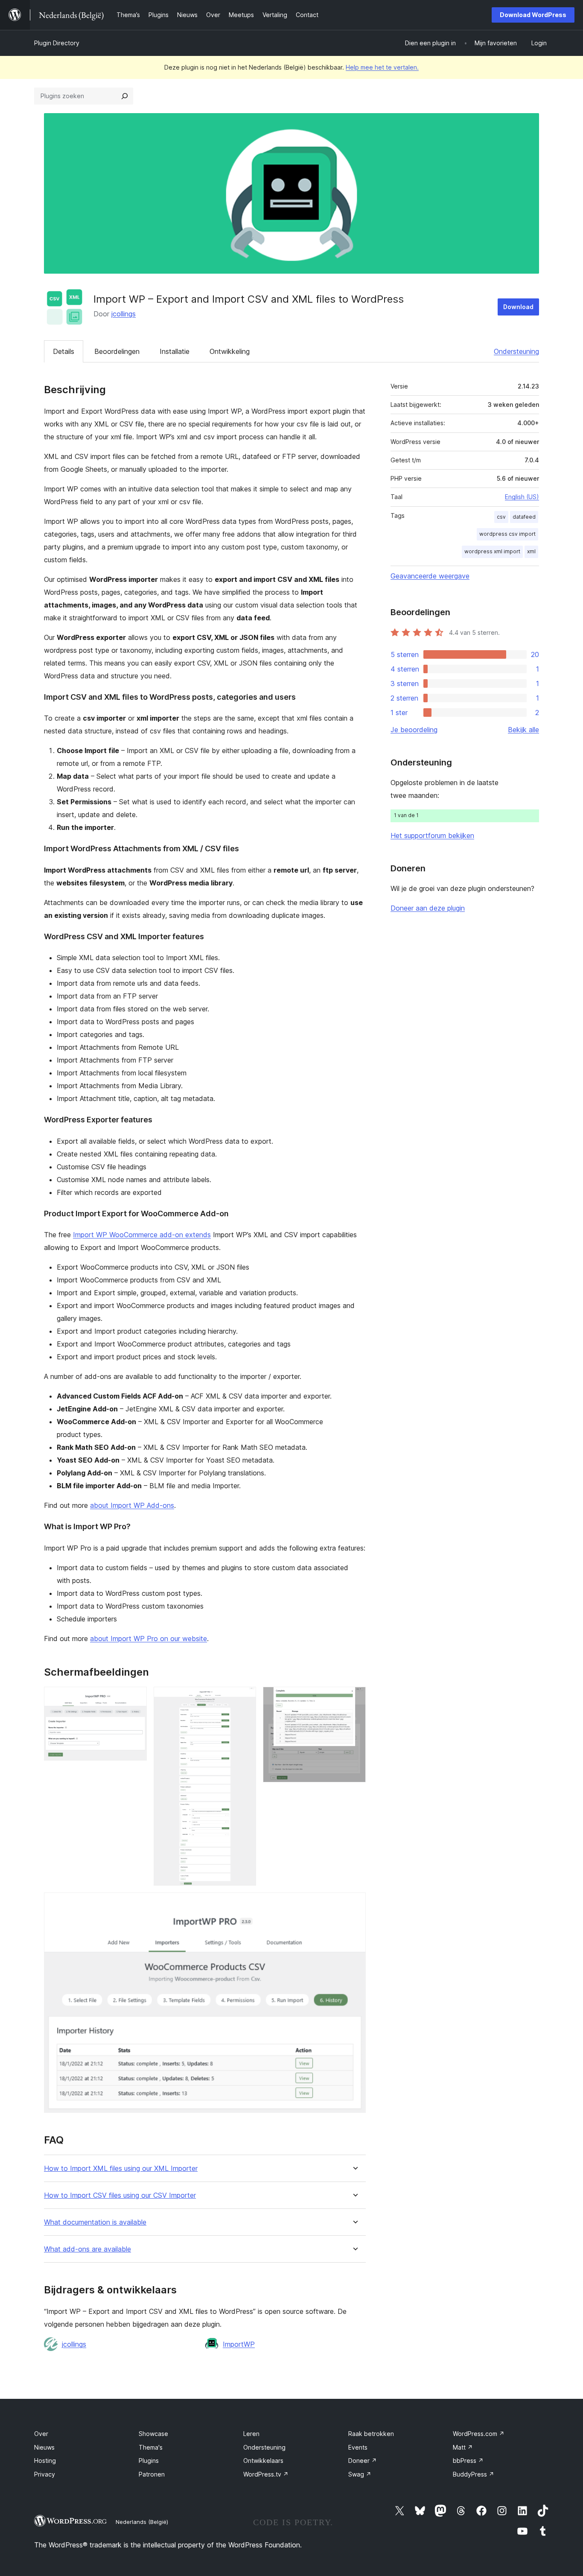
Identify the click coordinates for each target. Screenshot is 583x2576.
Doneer (363, 2461)
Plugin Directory (57, 43)
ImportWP (239, 2344)
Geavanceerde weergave (430, 576)
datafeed (524, 517)
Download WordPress (533, 15)
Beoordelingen (117, 351)
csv (501, 517)
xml (531, 551)
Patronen (152, 2474)
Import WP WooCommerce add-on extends (142, 1235)
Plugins (149, 2461)
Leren (251, 2434)
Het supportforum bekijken (432, 835)
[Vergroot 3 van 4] (354, 1698)
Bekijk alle (523, 730)
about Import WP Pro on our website (149, 1638)
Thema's (151, 2447)
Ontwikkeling (230, 351)
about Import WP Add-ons (132, 1505)
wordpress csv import (507, 534)
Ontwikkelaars (263, 2461)
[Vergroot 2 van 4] (245, 1698)
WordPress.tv (266, 2474)
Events (358, 2447)
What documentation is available (95, 2222)
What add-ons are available (87, 2249)
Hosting (45, 2461)
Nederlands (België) (142, 2522)
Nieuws (44, 2447)
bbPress (468, 2461)
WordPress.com (479, 2434)
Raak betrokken (371, 2434)
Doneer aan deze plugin (428, 908)
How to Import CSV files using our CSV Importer (120, 2195)
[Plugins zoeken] (125, 96)
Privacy (45, 2474)
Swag (360, 2474)
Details (64, 351)
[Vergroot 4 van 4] (354, 1904)
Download (518, 307)
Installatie (175, 351)
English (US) (522, 497)
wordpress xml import (492, 551)
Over (41, 2434)
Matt (463, 2447)
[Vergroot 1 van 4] (135, 1698)
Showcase (153, 2434)
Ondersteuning (516, 351)
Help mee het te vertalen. (382, 67)
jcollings (124, 314)
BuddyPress (474, 2474)
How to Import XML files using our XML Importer (121, 2169)
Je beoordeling (414, 730)
